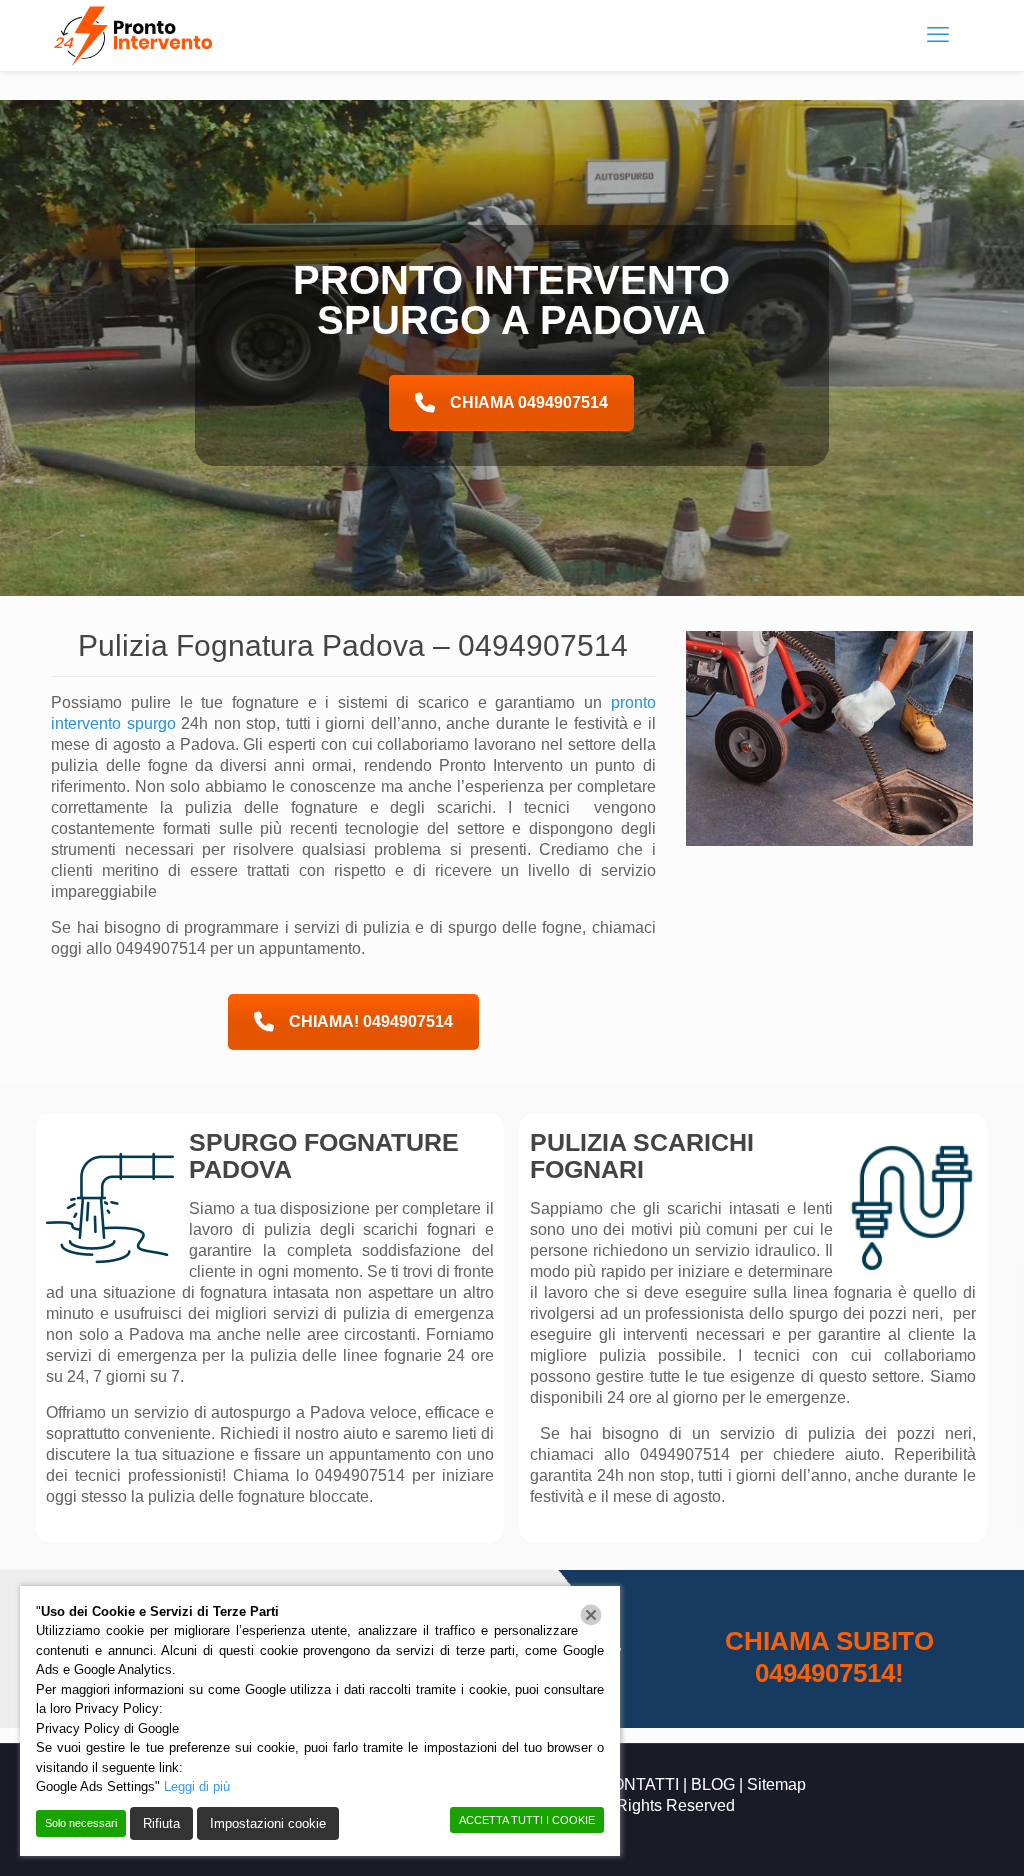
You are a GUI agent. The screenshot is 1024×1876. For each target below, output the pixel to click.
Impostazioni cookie (268, 1823)
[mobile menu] (938, 35)
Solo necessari (81, 1823)
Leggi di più (197, 1786)
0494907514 (543, 645)
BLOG (713, 1784)
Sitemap (776, 1784)
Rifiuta (161, 1823)
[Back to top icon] (928, 1835)
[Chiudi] (591, 1615)
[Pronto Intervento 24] (135, 35)
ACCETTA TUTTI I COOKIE (527, 1820)
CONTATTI (639, 1784)
